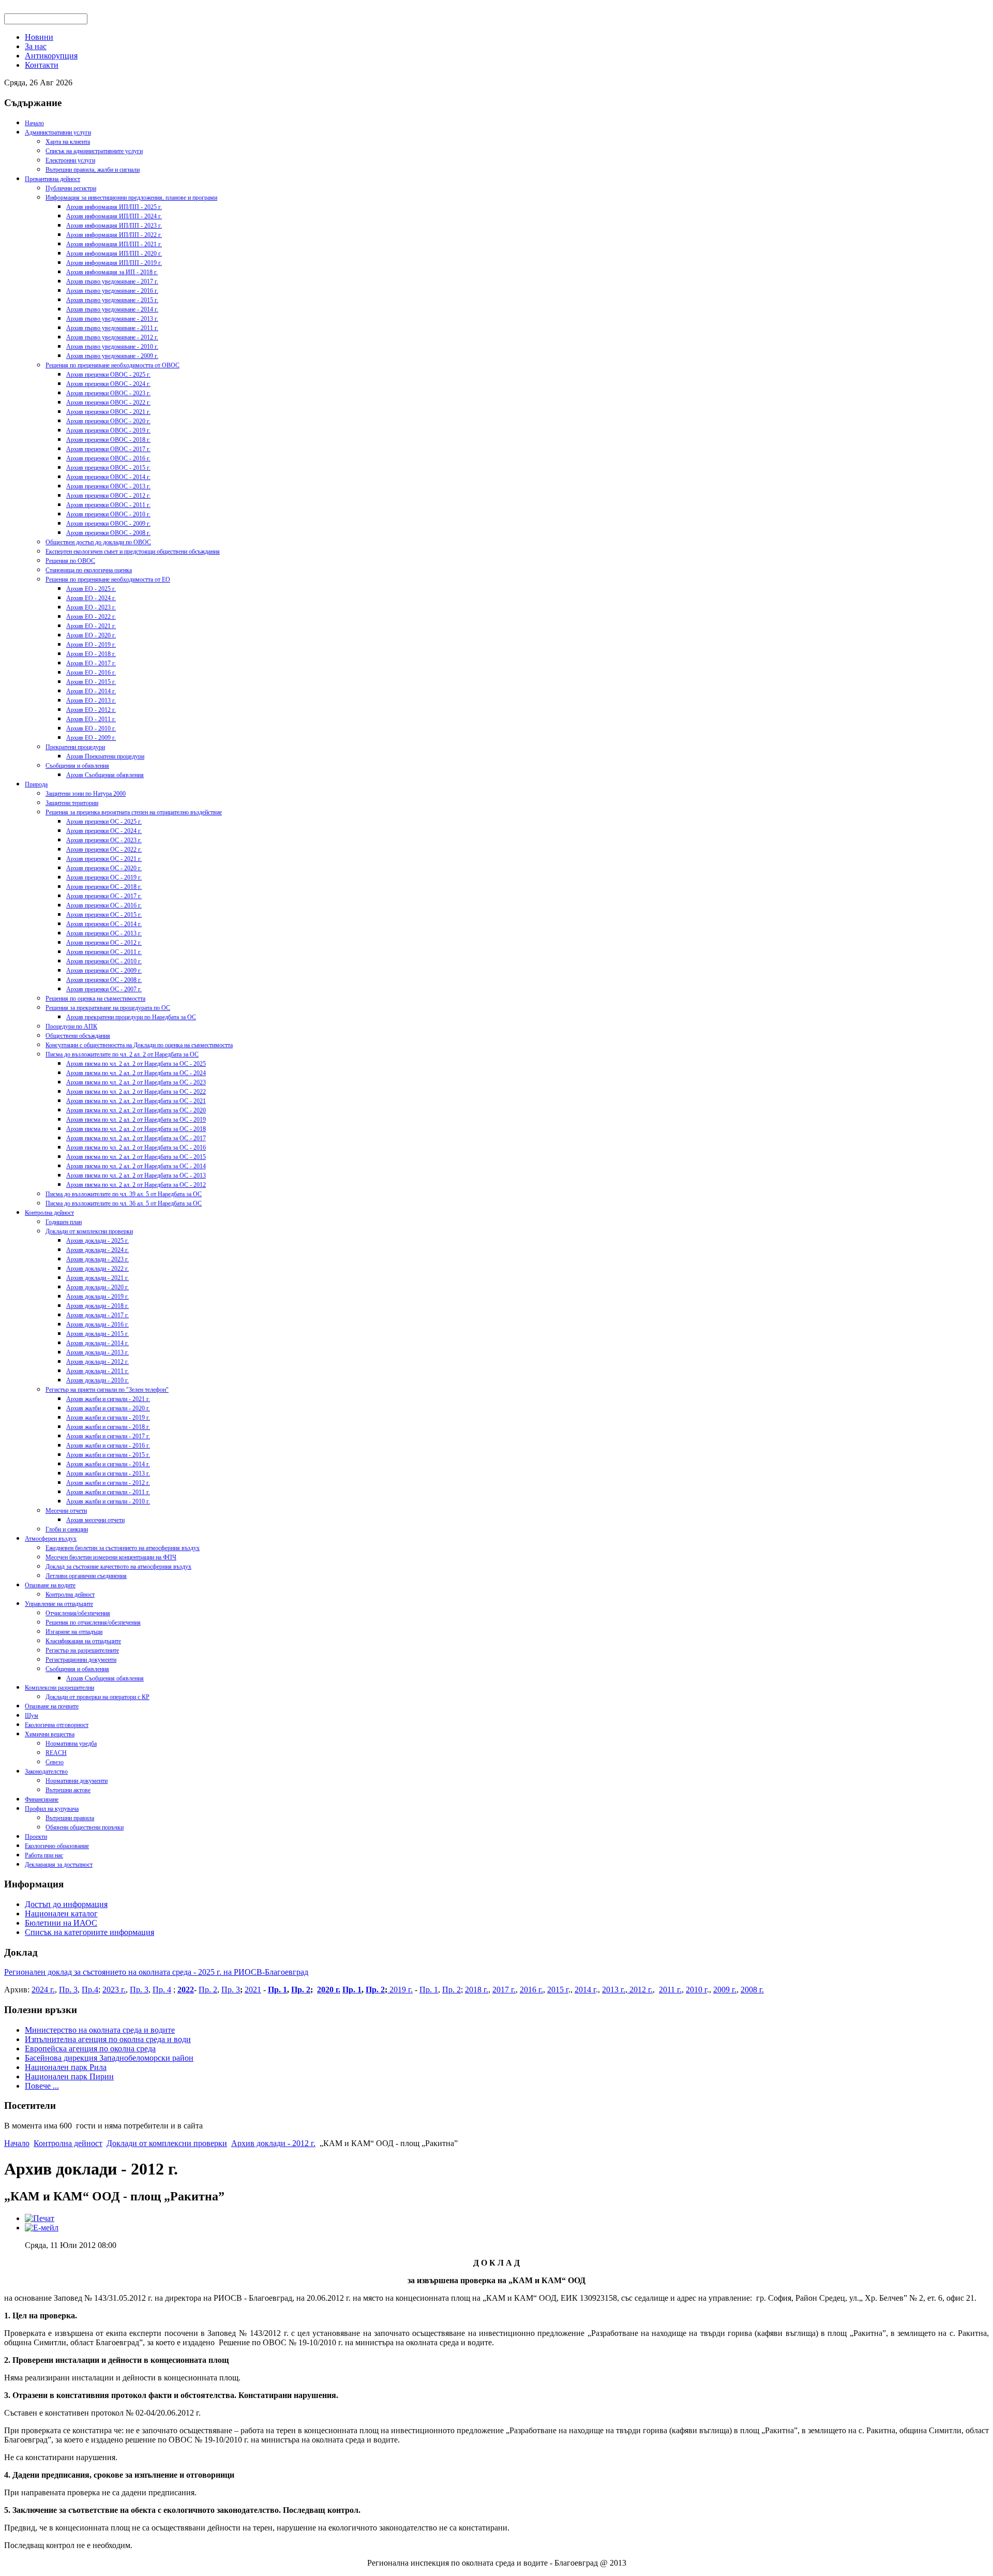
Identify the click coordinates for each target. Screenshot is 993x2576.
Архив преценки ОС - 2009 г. (104, 971)
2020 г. (329, 1990)
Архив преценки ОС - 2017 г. (104, 896)
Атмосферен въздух (51, 1539)
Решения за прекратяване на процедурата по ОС (108, 1008)
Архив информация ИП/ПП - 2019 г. (114, 263)
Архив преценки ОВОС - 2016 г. (108, 458)
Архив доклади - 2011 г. (97, 1371)
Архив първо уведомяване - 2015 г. (112, 300)
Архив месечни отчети (95, 1520)
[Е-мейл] (42, 2228)
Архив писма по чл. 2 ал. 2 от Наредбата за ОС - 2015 (136, 1157)
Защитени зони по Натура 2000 (86, 794)
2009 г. (725, 1990)
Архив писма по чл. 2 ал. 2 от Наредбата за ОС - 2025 (136, 1064)
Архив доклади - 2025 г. (97, 1241)
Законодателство (46, 1771)
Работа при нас (44, 1855)
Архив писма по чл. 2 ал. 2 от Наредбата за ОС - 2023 (136, 1082)
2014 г (585, 1990)
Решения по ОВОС (70, 561)
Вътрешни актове (68, 1790)
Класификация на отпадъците (83, 1641)
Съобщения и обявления (77, 766)
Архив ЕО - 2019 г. (91, 645)
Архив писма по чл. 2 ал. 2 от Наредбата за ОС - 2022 (136, 1092)
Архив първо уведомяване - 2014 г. (112, 309)
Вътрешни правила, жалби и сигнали (93, 170)
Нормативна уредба (71, 1744)
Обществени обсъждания (78, 1036)
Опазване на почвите (52, 1706)
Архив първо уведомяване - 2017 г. (112, 281)
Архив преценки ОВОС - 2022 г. (108, 403)
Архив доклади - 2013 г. (97, 1352)
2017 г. (504, 1990)
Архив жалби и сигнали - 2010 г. (108, 1501)
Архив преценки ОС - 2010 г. (104, 961)
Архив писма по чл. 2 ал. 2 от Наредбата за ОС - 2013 (136, 1175)
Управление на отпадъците (59, 1604)
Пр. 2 (208, 1990)
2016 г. (531, 1990)
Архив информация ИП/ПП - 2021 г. (114, 244)
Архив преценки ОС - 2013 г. (104, 933)
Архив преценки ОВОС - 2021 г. (108, 412)
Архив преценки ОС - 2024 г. (104, 831)
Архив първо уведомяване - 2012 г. (112, 337)
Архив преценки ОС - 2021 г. (104, 859)
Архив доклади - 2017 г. (97, 1315)
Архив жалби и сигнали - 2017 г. (108, 1436)
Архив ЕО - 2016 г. (91, 673)
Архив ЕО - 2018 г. (91, 654)
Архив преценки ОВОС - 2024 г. (108, 384)
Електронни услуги (70, 160)
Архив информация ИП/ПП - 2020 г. (114, 254)
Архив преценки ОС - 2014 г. (104, 924)
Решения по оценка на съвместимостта (95, 999)
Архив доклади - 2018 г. (97, 1306)
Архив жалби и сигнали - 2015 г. (108, 1455)
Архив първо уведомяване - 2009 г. (112, 356)
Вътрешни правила (70, 1818)
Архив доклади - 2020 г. (97, 1287)
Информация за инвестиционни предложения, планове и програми (131, 198)
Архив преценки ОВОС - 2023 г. (108, 393)
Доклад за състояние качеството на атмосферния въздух (118, 1567)
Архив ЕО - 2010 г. (91, 728)
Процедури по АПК (71, 1026)
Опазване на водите (50, 1585)
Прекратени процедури (75, 747)
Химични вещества (50, 1734)
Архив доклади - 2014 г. (97, 1343)
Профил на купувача (52, 1809)
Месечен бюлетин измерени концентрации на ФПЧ (111, 1557)
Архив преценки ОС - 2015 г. (104, 915)
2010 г (696, 1990)
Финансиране (42, 1799)
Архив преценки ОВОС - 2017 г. (108, 449)
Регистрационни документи (81, 1660)
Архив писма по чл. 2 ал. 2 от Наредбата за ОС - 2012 (136, 1185)
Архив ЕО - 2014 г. (91, 691)
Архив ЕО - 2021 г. (91, 626)
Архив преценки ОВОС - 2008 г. (108, 533)
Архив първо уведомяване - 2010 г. (112, 347)
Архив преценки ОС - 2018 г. (104, 887)
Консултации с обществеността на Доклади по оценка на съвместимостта (139, 1045)
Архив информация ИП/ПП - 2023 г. (114, 226)
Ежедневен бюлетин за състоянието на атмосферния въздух (123, 1548)
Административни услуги (58, 132)
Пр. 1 (277, 1990)
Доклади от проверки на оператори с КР (97, 1697)
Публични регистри (71, 188)
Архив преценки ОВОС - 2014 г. (108, 477)
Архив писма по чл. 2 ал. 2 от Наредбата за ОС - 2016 (136, 1148)
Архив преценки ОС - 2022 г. (104, 850)
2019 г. (400, 1990)
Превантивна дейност (52, 179)
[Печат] (40, 2218)
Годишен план (64, 1222)
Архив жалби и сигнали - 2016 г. (108, 1446)
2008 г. (752, 1990)
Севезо (55, 1762)
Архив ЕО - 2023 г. (91, 607)
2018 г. (477, 1990)
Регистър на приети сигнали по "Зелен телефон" (107, 1390)
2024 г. (43, 1990)
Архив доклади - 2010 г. (97, 1380)
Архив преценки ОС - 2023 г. (104, 840)
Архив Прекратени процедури (105, 756)
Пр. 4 (162, 1990)
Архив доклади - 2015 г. (97, 1334)
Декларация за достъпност (59, 1865)
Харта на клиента (68, 142)
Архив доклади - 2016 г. (97, 1324)
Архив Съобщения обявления (105, 775)
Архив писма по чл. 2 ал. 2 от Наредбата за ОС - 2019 (136, 1120)
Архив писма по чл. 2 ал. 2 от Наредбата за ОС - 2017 (136, 1138)
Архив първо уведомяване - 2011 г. (112, 328)
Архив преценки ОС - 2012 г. (104, 943)
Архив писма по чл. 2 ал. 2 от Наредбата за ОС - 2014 (136, 1166)
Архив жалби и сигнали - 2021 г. (108, 1399)
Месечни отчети (66, 1511)
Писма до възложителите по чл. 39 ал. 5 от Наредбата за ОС (124, 1194)
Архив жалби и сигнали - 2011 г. (108, 1492)
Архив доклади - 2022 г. (97, 1269)
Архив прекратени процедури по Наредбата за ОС (131, 1017)
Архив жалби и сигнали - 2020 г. (108, 1408)
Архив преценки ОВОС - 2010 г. (108, 514)
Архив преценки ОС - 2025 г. (104, 822)
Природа (36, 784)
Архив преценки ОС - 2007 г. (104, 989)
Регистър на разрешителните (82, 1650)
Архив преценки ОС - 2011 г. (104, 952)
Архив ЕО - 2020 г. (91, 635)
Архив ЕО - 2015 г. (91, 682)
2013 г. (614, 1990)
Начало (34, 123)
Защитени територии (72, 803)
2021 (253, 1990)
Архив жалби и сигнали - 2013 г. (108, 1473)
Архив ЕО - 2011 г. (91, 719)
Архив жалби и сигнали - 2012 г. (108, 1483)
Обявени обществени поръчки (85, 1827)
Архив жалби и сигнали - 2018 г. (108, 1427)
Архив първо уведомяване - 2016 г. (112, 291)
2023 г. (114, 1990)
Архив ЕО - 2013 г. (91, 701)
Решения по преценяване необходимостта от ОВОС (112, 365)
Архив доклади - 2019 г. (97, 1297)
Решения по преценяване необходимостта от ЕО (108, 579)
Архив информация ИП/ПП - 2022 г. (114, 235)
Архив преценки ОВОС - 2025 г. (108, 375)
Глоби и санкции (67, 1529)
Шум (32, 1716)
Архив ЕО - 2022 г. (91, 617)
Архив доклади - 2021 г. (97, 1278)
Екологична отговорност (57, 1725)
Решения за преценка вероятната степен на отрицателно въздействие (134, 812)
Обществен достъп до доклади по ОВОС (98, 542)
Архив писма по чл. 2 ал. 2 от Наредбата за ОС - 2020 (136, 1110)
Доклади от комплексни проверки (89, 1231)
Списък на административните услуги (94, 151)
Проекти (36, 1837)
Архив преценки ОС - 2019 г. (104, 877)
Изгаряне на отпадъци (74, 1632)
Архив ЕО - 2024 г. (91, 598)
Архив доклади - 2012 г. (97, 1362)
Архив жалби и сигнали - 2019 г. (108, 1418)
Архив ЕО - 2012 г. (91, 710)
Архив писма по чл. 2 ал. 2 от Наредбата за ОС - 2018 (136, 1129)
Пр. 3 (68, 1990)
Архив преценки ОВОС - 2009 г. (108, 524)
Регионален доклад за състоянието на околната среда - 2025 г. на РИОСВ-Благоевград (156, 1972)
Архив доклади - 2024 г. (97, 1250)
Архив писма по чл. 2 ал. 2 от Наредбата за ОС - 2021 (136, 1101)
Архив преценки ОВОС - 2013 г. (108, 486)
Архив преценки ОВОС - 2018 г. (108, 440)
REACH (56, 1753)
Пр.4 (90, 1990)
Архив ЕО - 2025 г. (91, 589)
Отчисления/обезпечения (78, 1613)
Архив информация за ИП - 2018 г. (112, 272)
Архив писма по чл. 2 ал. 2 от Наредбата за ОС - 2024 (136, 1073)
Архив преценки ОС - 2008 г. (104, 980)
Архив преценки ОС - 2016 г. (104, 905)
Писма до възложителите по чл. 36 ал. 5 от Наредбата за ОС (124, 1203)
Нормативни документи (77, 1781)
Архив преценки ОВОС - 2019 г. (108, 430)
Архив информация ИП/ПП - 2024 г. (114, 216)
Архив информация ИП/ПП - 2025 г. (114, 207)
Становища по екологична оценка (89, 570)
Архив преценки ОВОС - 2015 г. (108, 468)
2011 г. (670, 1990)
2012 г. (640, 1990)
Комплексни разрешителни (59, 1688)
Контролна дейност (49, 1213)
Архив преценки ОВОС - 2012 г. (108, 496)
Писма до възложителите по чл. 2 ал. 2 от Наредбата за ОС (122, 1054)
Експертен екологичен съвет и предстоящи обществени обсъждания (133, 552)
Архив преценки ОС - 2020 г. (104, 868)
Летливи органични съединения (86, 1576)
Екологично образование (57, 1846)
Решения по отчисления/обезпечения (93, 1622)
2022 (186, 1990)
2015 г (558, 1990)
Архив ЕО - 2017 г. (91, 663)
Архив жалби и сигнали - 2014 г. (108, 1464)
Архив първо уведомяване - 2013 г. (112, 319)
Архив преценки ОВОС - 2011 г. (108, 505)
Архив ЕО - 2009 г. (91, 738)
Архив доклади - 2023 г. (97, 1259)
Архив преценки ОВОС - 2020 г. (108, 421)
